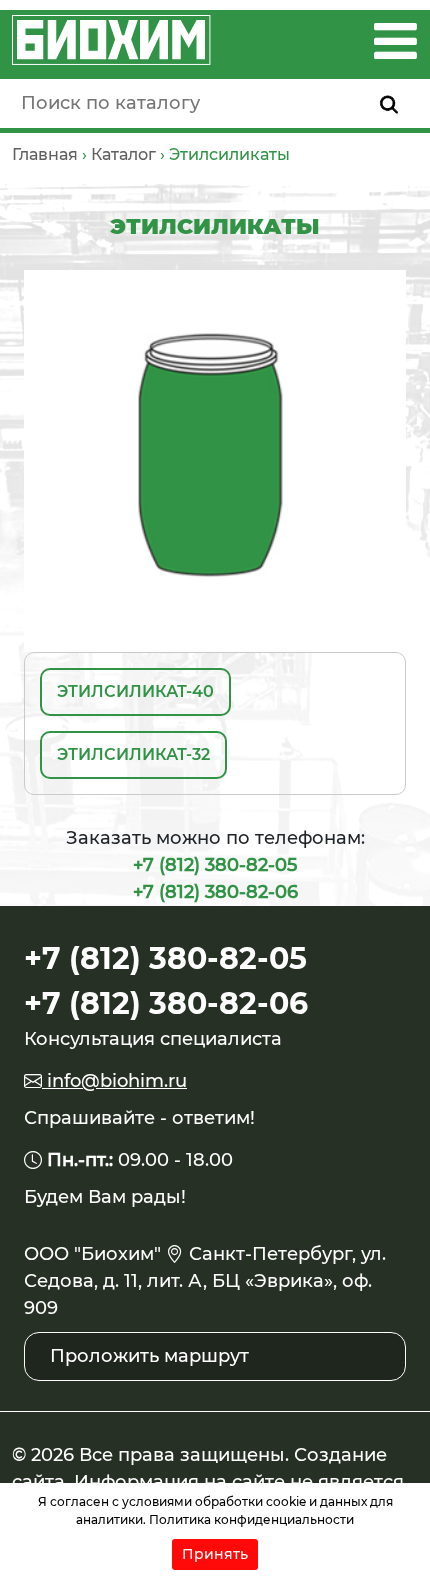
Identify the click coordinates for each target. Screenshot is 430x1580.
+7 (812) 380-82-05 (215, 865)
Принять (215, 1554)
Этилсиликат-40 (135, 691)
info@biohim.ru (114, 1081)
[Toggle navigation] (395, 41)
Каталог (123, 154)
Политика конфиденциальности (251, 1519)
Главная (45, 154)
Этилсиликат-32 (133, 754)
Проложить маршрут (149, 1356)
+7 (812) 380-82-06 (215, 892)
